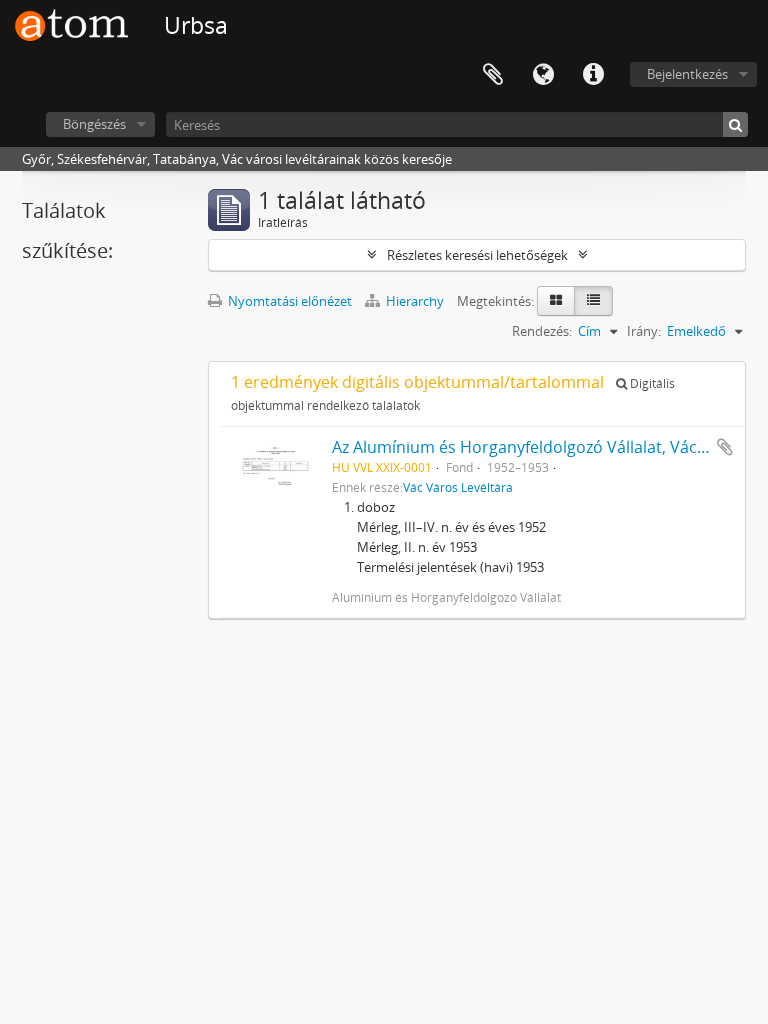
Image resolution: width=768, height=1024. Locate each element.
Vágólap (493, 75)
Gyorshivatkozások (593, 75)
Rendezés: (542, 331)
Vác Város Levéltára (458, 487)
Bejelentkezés (687, 74)
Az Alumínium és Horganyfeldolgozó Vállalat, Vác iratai (536, 447)
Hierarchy (415, 301)
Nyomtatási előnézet (288, 301)
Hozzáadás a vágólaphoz (725, 447)
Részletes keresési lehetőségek (477, 255)
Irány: (644, 331)
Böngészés (94, 124)
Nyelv (543, 75)
